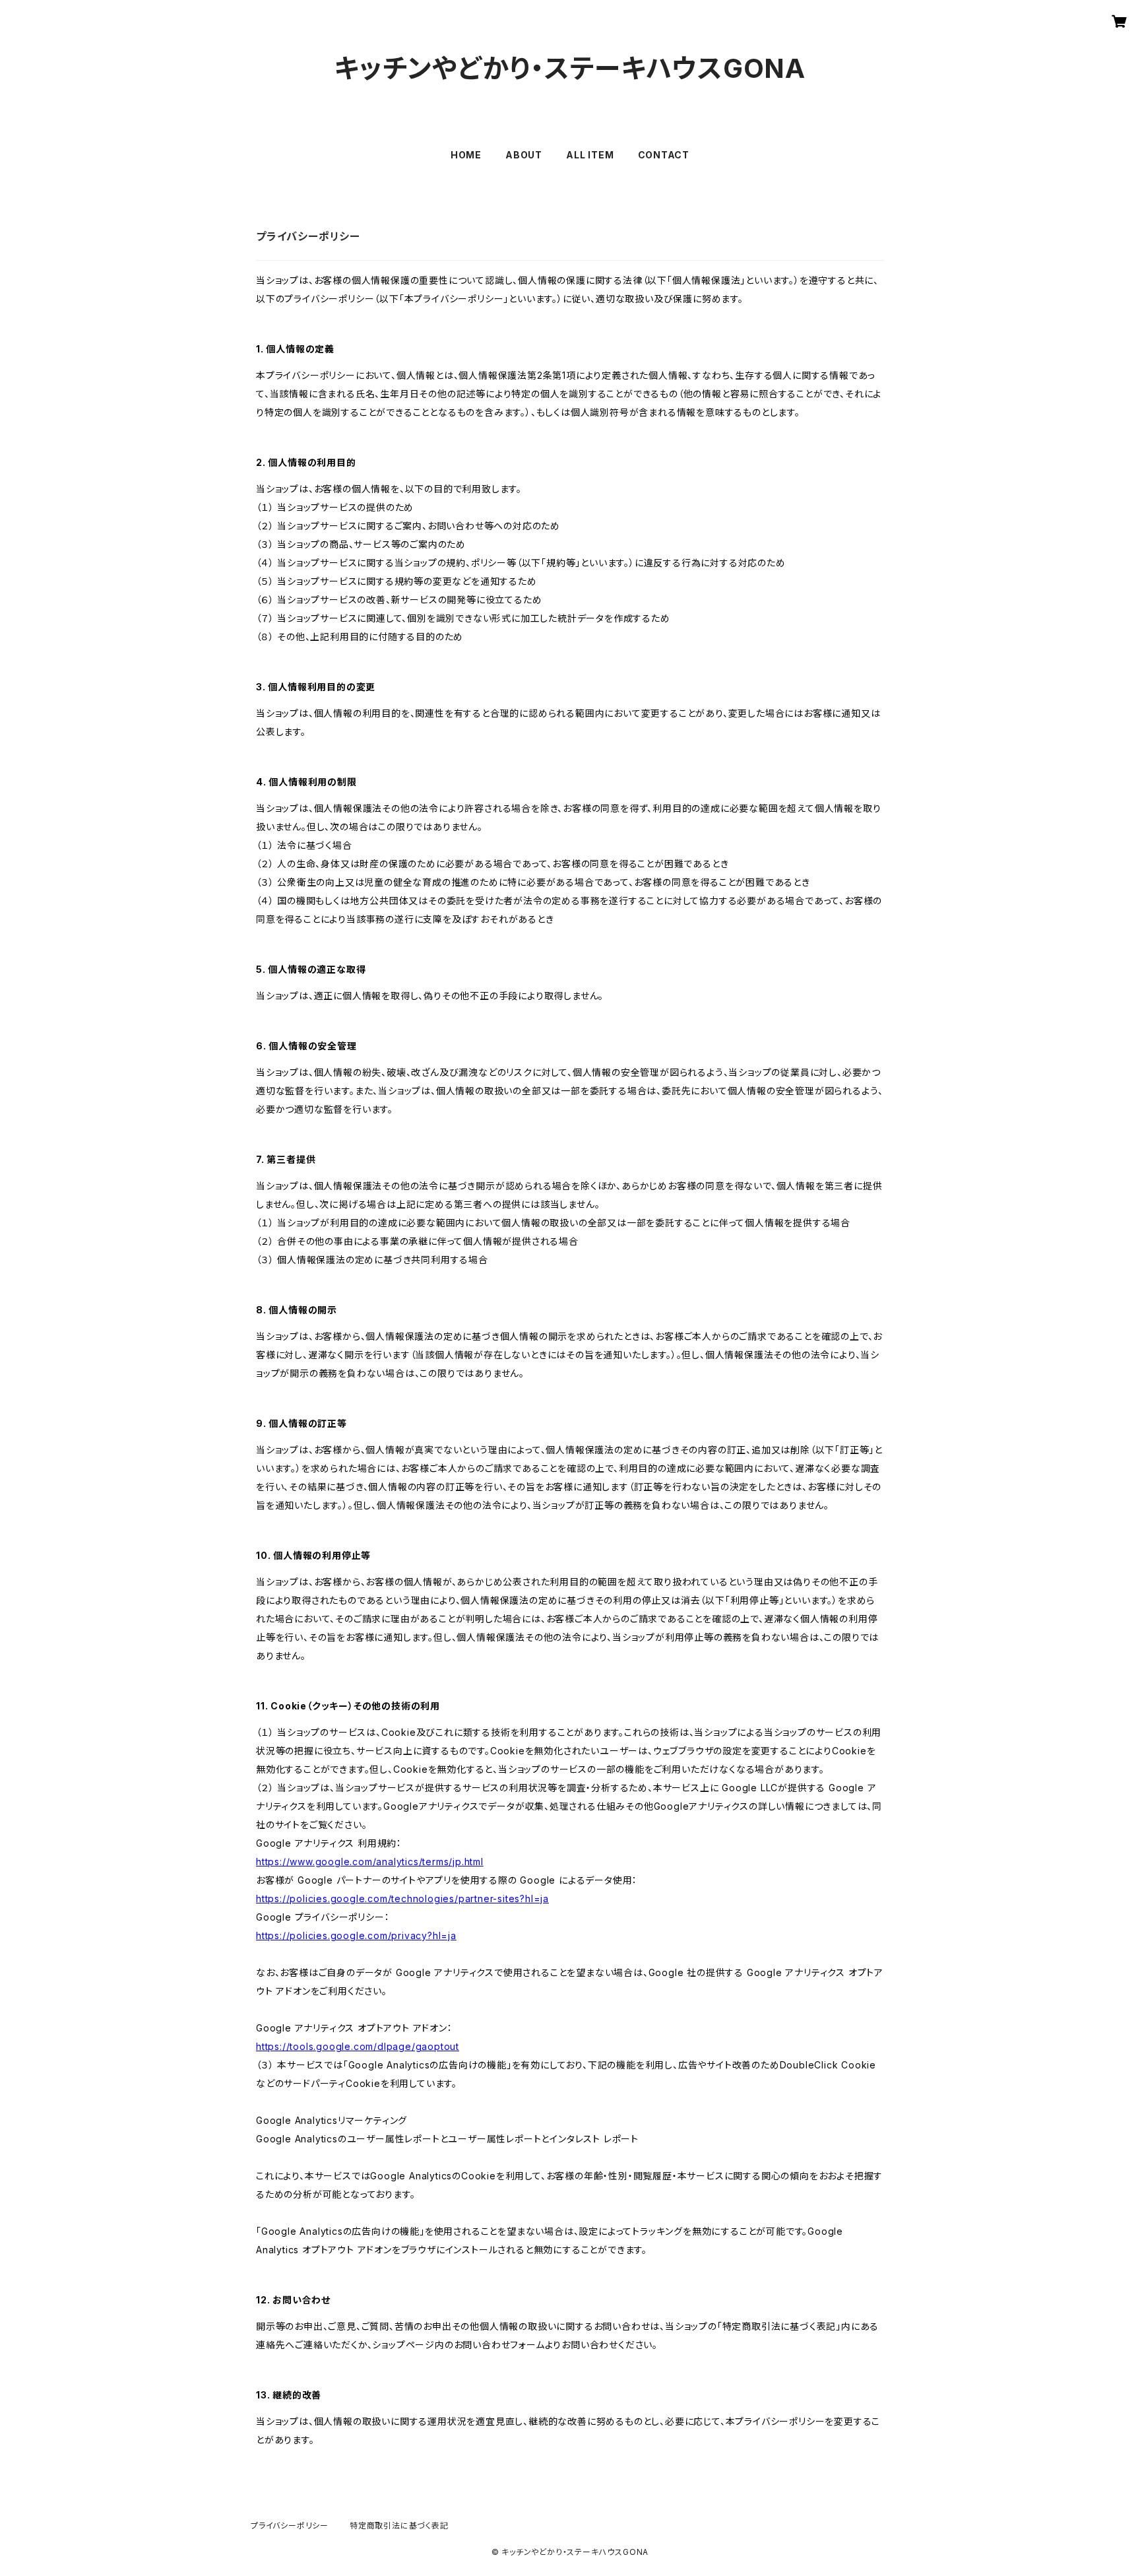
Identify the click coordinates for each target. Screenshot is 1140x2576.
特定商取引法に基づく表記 (399, 2526)
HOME (466, 155)
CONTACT (664, 155)
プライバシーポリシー (290, 2526)
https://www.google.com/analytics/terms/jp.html (370, 1862)
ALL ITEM (590, 155)
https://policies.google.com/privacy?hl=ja (356, 1935)
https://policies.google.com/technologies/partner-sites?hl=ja (402, 1899)
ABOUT (524, 155)
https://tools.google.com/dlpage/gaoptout (358, 2046)
